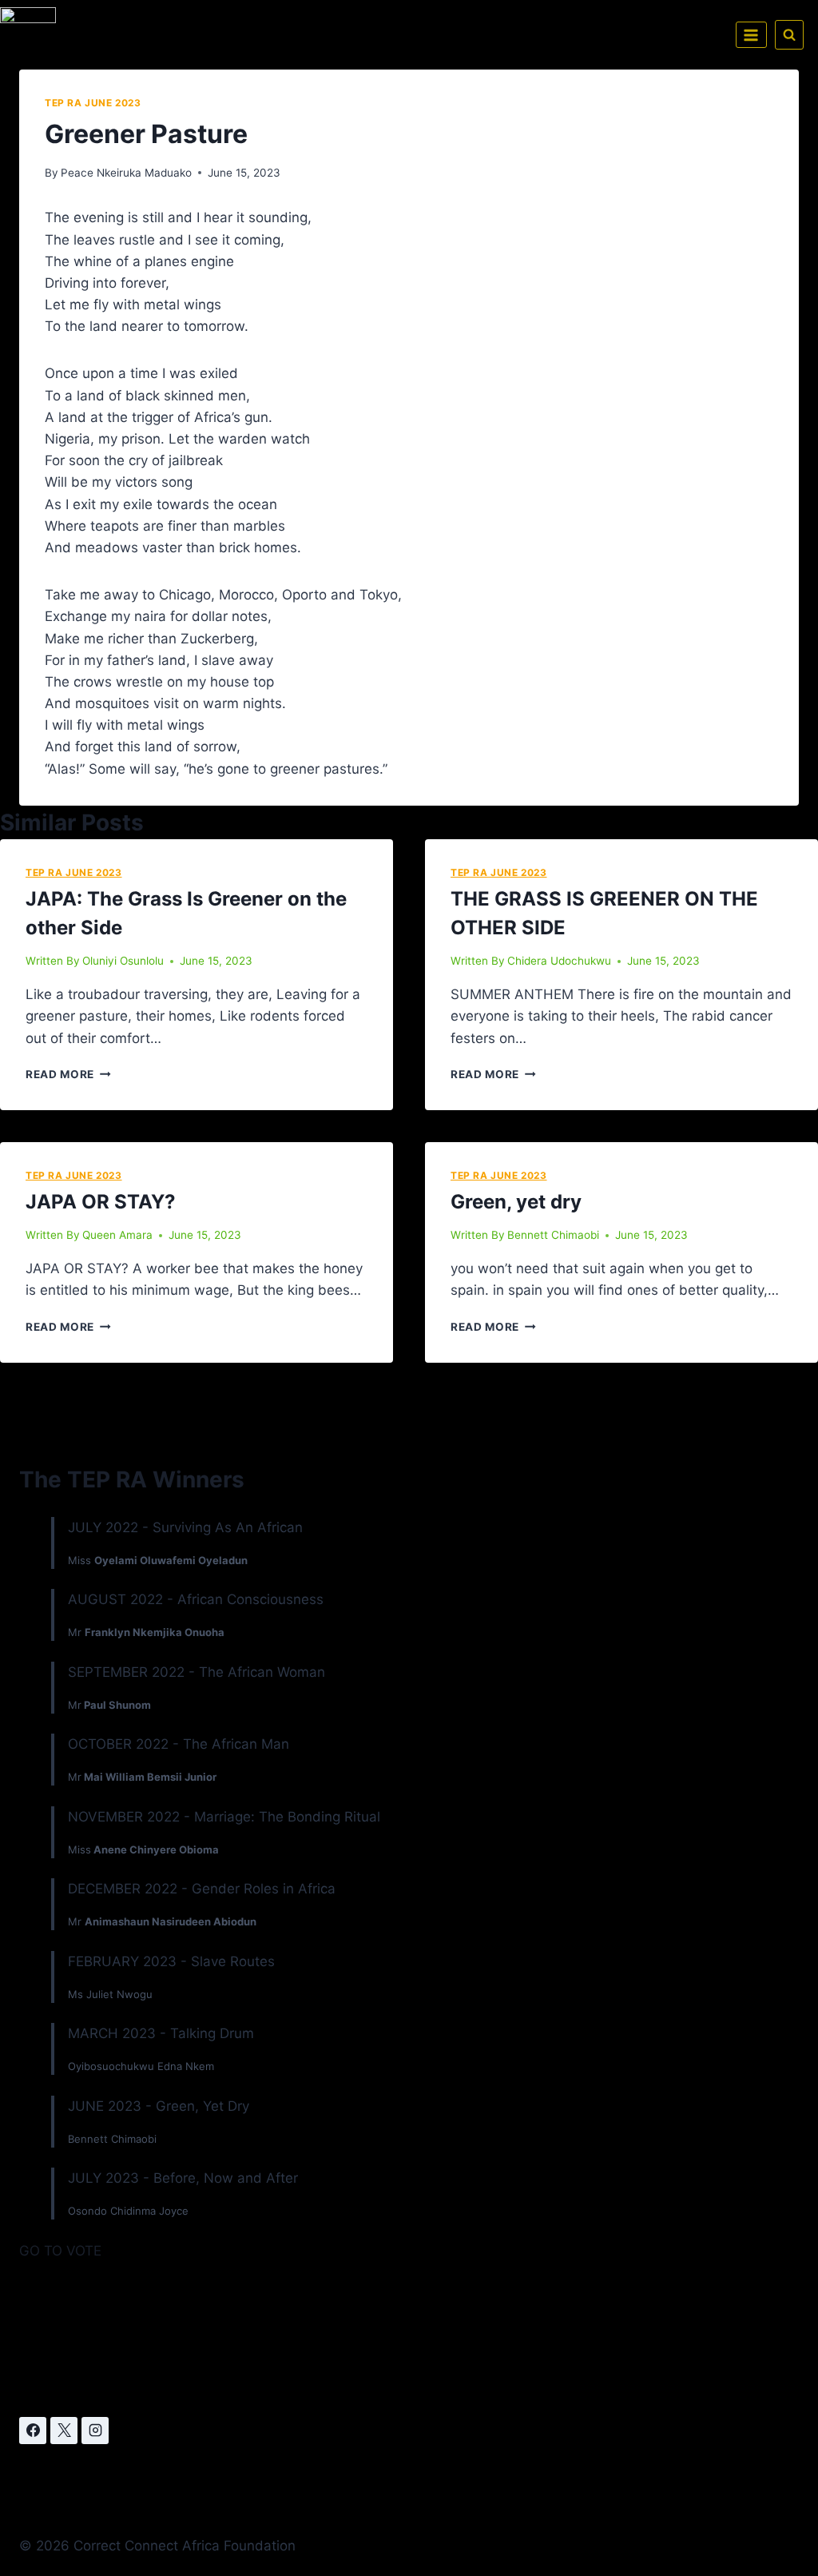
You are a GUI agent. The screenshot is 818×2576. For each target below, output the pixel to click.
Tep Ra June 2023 (93, 103)
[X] (64, 2431)
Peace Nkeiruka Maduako (126, 173)
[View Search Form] (789, 34)
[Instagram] (95, 2431)
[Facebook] (33, 2431)
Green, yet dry (516, 1202)
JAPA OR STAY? (101, 1202)
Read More (68, 1074)
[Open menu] (751, 35)
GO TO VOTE (60, 2251)
